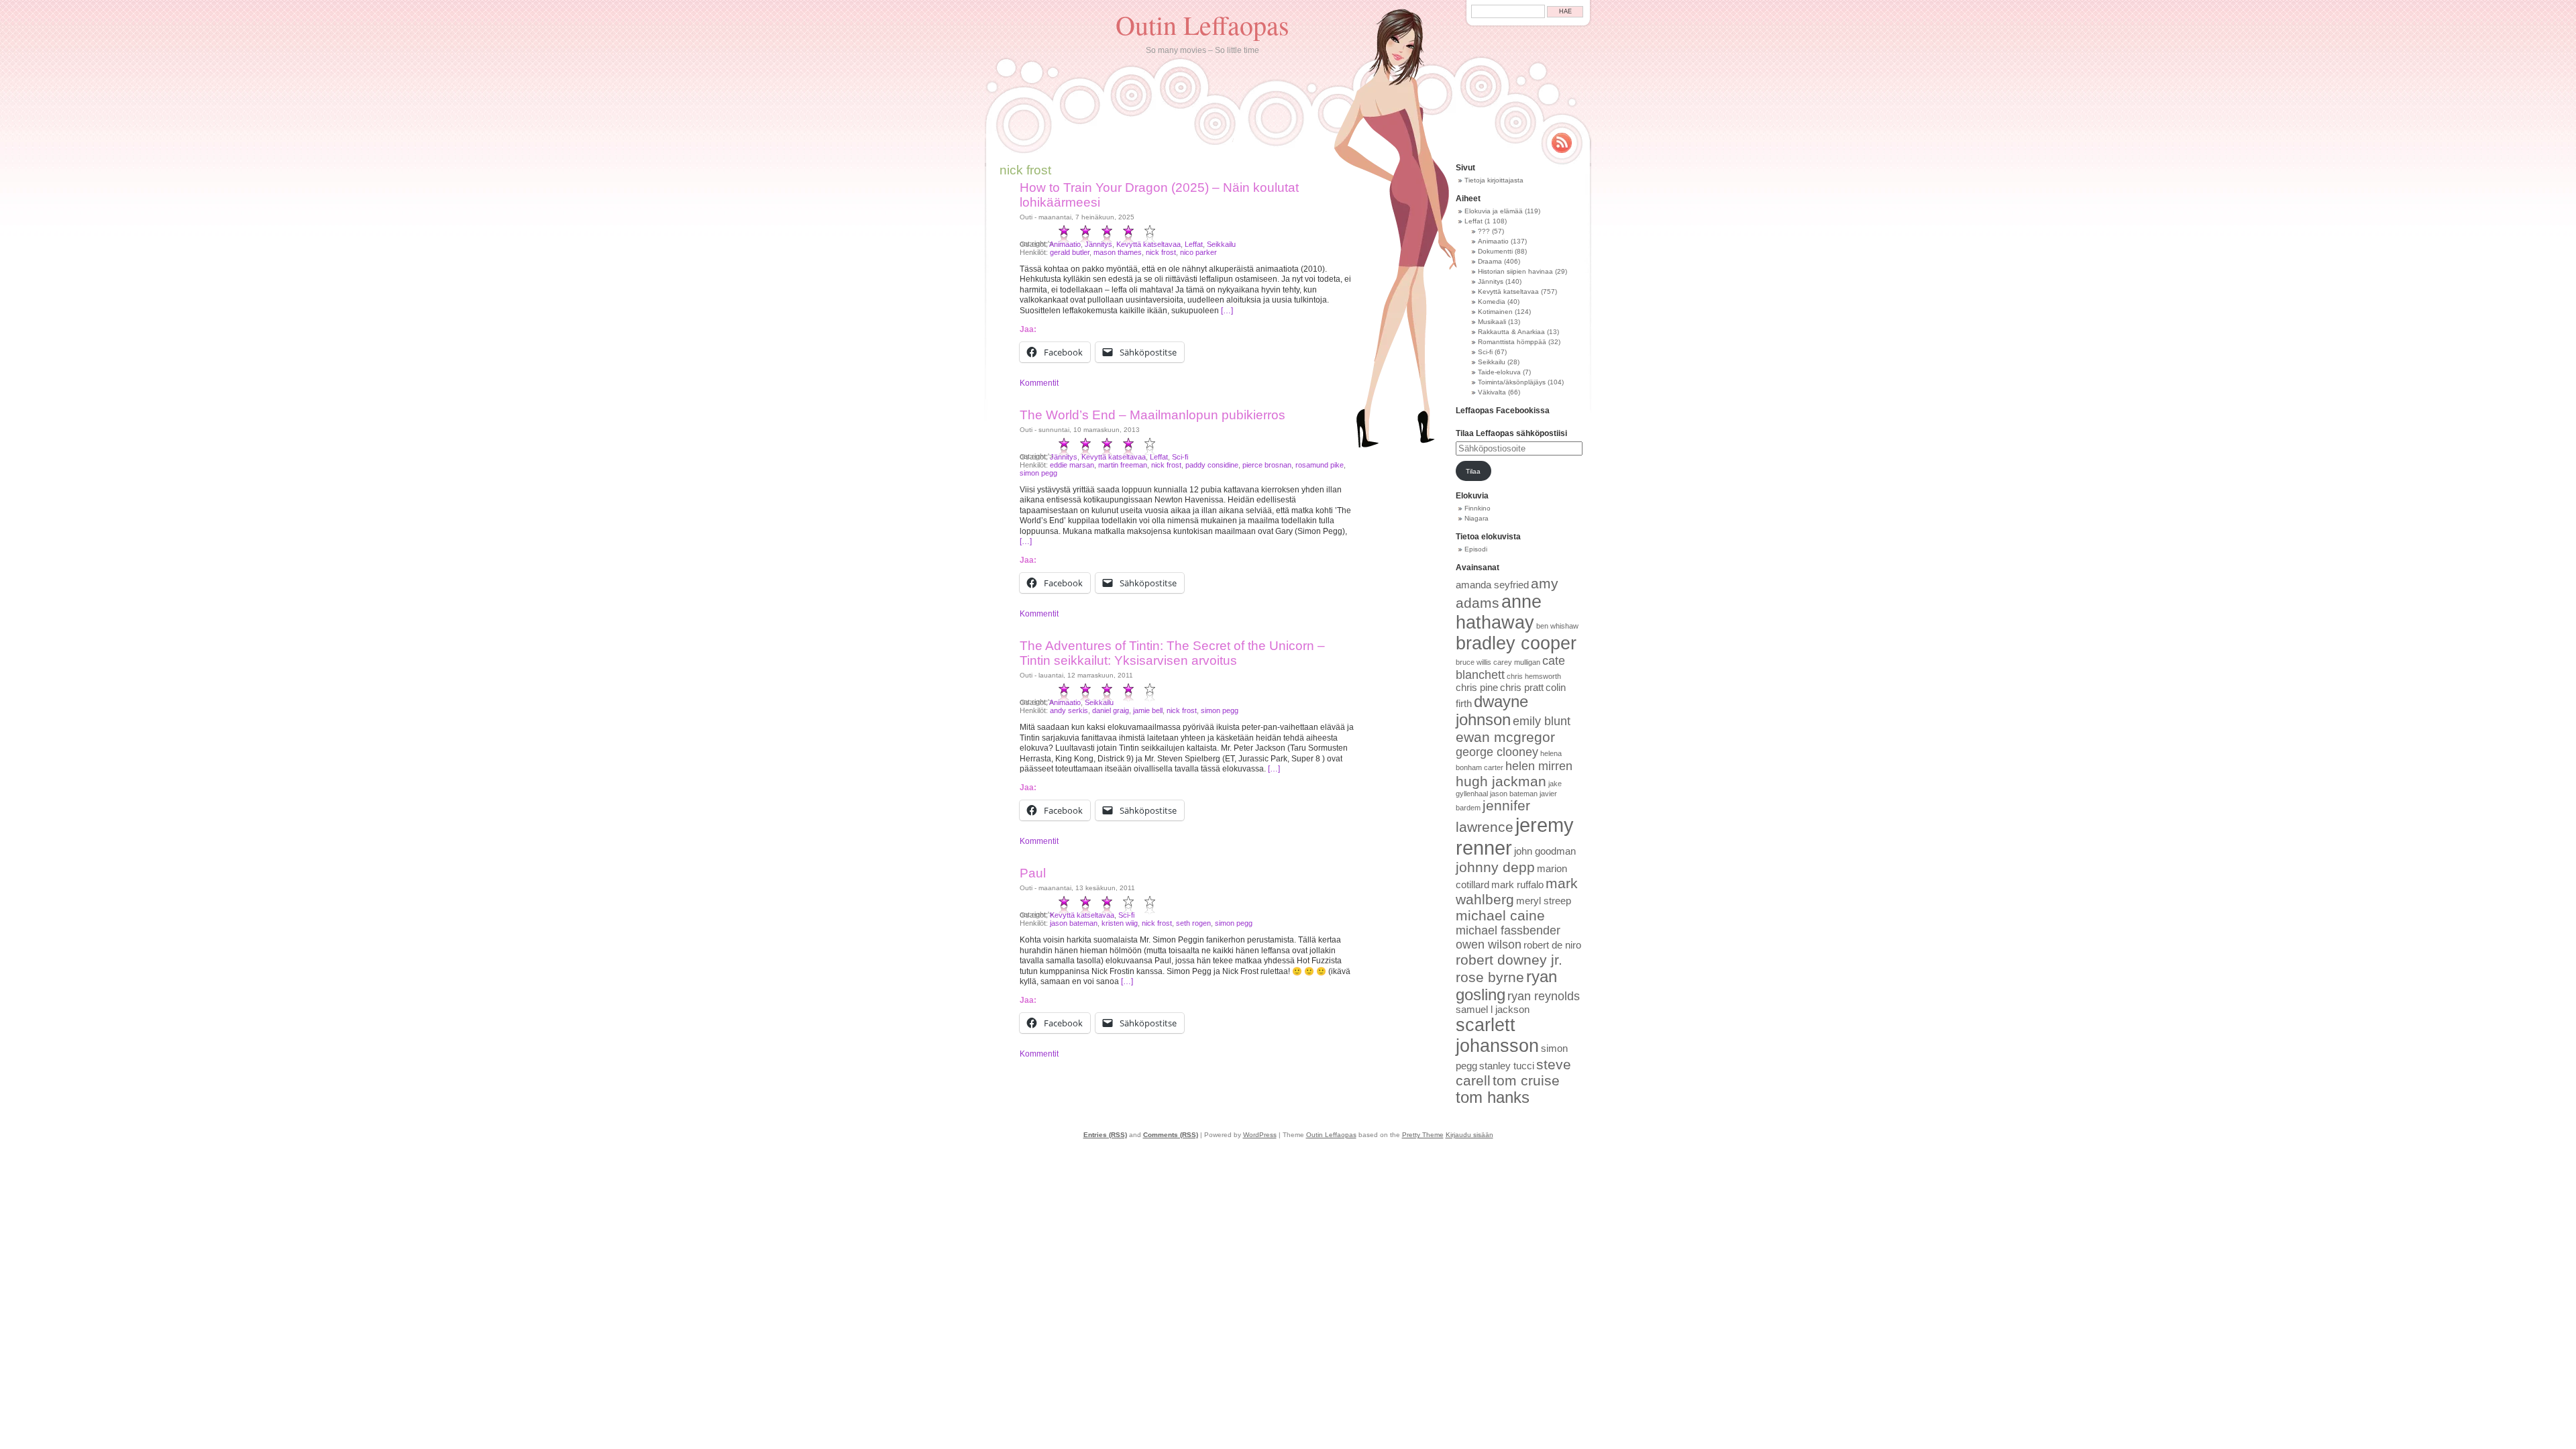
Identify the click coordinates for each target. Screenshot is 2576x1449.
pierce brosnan (1267, 465)
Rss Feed (1562, 143)
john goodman (1545, 851)
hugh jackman (1501, 781)
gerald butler (1070, 252)
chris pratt (1522, 688)
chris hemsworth (1534, 676)
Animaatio (1065, 244)
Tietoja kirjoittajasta (1494, 180)
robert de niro (1552, 945)
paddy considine (1212, 465)
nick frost (1161, 252)
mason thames (1118, 252)
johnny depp (1495, 867)
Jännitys (1098, 244)
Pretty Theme (1423, 1135)
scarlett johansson (1497, 1035)
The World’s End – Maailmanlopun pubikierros (1152, 415)
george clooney (1497, 752)
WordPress (1260, 1135)
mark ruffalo (1517, 885)
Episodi (1476, 549)
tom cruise (1526, 1080)
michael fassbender (1508, 930)
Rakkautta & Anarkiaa (1511, 332)
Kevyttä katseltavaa (1148, 244)
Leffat (1194, 244)
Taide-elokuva (1499, 372)
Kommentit (1039, 383)
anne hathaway (1499, 612)
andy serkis (1069, 710)
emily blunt (1542, 721)
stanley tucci (1507, 1066)
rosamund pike (1320, 465)
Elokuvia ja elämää (1494, 211)
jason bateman (1074, 923)
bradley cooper (1516, 643)
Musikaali (1492, 322)
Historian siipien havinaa (1515, 271)
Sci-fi (1180, 457)
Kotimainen (1495, 312)
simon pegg (1038, 473)
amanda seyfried (1492, 585)
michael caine (1500, 915)
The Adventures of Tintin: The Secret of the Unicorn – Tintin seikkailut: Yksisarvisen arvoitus (1172, 653)
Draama (1490, 261)
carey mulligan (1517, 662)
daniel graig (1111, 710)
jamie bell (1148, 710)
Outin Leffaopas (1202, 24)
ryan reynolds (1544, 996)
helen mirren (1539, 766)
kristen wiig (1120, 923)
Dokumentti (1495, 251)
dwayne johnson (1492, 711)
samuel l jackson (1493, 1010)
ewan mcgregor (1505, 737)
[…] (1227, 311)
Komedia (1492, 302)
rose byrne (1490, 977)
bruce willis (1473, 662)
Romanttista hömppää (1512, 342)
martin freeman (1123, 465)
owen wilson (1489, 945)
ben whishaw (1557, 626)
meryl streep (1544, 901)
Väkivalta (1492, 392)
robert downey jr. (1509, 960)
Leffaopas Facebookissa (1503, 411)
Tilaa (1473, 471)
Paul (1033, 873)
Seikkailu (1221, 244)
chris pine (1477, 688)
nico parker (1198, 252)
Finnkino (1478, 508)
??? (1484, 231)
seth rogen (1193, 923)
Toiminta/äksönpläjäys (1512, 382)
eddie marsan (1072, 465)
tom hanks (1493, 1097)
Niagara (1477, 518)
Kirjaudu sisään (1469, 1135)
